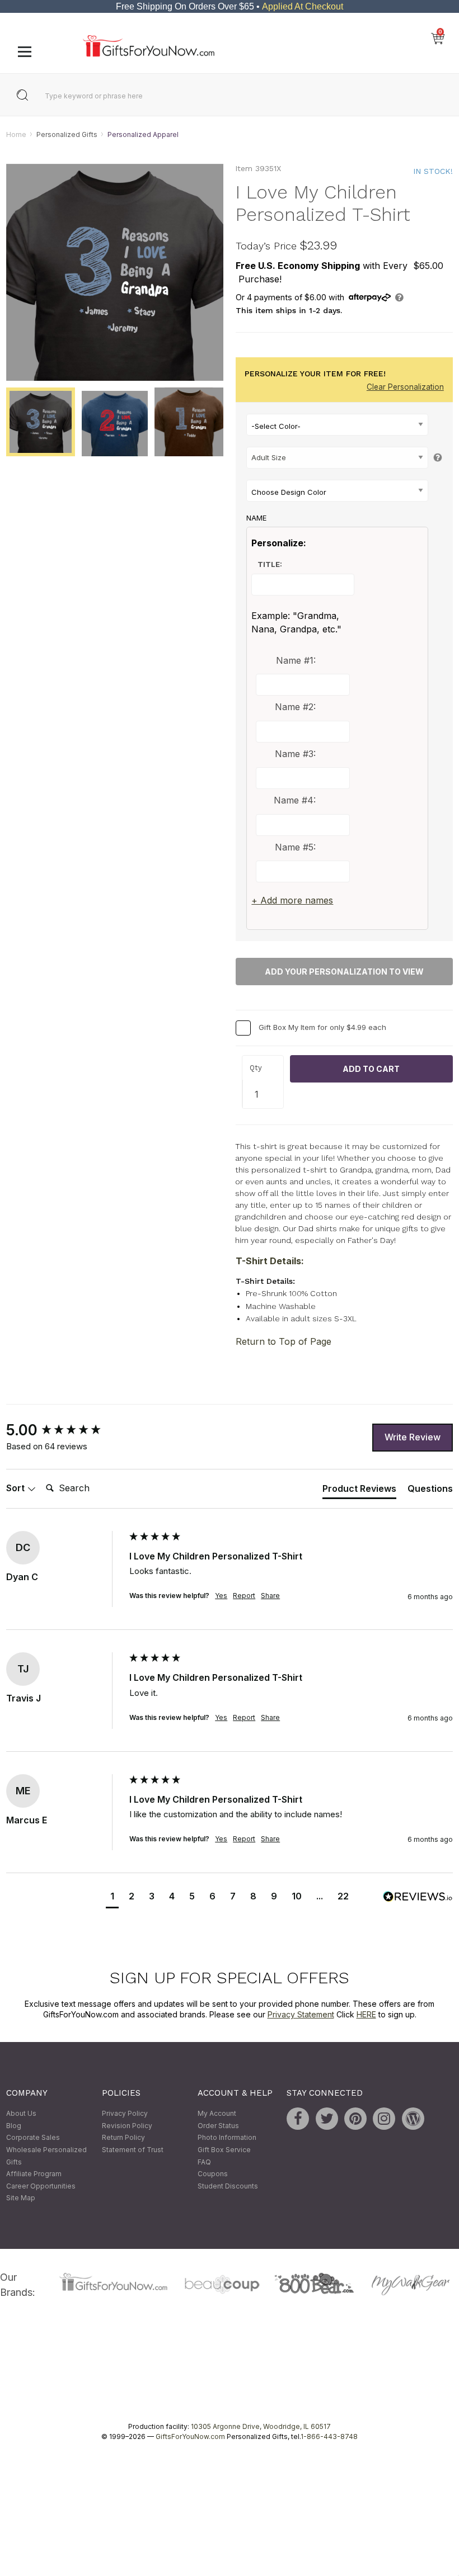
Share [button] (270, 1596)
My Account (217, 2114)
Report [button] (244, 1596)
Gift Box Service (224, 2150)
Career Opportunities (41, 2186)
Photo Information (227, 2138)
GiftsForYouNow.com (190, 2436)
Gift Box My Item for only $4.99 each (322, 1027)
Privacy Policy (125, 2114)
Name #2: (295, 707)
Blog (14, 2126)
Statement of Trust (133, 2150)
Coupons (213, 2174)
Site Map (21, 2198)
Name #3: (295, 754)
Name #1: (296, 660)
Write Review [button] (413, 1438)
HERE (366, 2015)
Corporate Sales (33, 2138)
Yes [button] (221, 1596)
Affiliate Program (34, 2174)
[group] (65, 1430)
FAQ (204, 2162)
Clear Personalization (405, 387)
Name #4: (295, 801)
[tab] (359, 1491)
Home (16, 134)
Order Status (218, 2126)
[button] (112, 1898)
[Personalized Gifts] (149, 54)
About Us (21, 2114)
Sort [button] (17, 1488)
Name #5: (295, 847)
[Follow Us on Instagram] (384, 2119)
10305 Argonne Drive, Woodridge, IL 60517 (261, 2426)
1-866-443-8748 (329, 2436)
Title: (270, 565)
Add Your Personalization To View (344, 972)
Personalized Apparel (143, 134)
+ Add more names (292, 901)
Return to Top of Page (284, 1341)
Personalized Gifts (67, 134)
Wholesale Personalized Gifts (46, 2156)
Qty (256, 1068)
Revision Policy (127, 2126)
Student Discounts (228, 2186)
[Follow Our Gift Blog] (413, 2119)
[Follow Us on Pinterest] (355, 2119)
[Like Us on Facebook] (298, 2119)
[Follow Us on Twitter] (327, 2119)
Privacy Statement (301, 2015)
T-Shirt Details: (270, 1261)
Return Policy (123, 2138)
